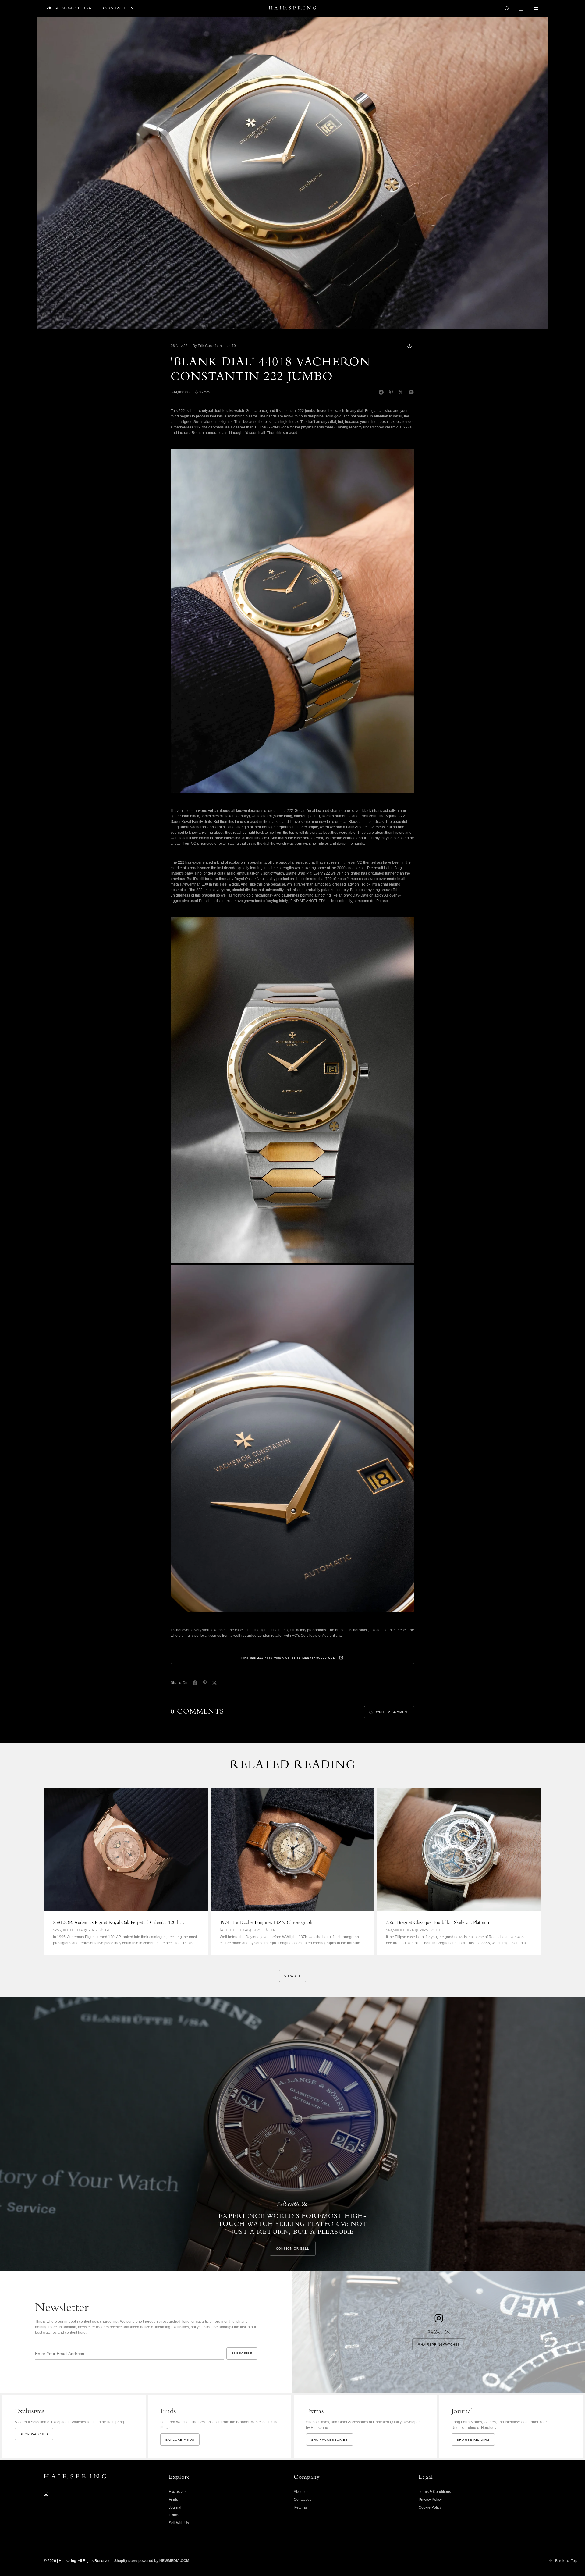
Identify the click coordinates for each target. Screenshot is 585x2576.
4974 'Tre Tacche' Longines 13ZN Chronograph (266, 1923)
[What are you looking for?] (507, 9)
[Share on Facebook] (381, 392)
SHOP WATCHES (34, 2434)
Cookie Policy (430, 2507)
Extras (174, 2515)
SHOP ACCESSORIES (330, 2440)
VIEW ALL (293, 1976)
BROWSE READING (473, 2440)
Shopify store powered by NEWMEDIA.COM (152, 2561)
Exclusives (178, 2492)
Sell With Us (179, 2523)
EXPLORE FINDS (180, 2440)
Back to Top (566, 2561)
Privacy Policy (430, 2500)
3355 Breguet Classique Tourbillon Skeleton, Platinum (438, 1923)
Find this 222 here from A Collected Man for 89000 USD (288, 1658)
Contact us (303, 2500)
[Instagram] (46, 2494)
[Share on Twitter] (401, 392)
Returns (300, 2507)
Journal (175, 2507)
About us (301, 2492)
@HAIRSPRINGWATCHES (439, 2345)
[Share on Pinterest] (391, 392)
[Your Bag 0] (521, 9)
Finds (173, 2500)
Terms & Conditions (435, 2492)
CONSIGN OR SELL (293, 2249)
